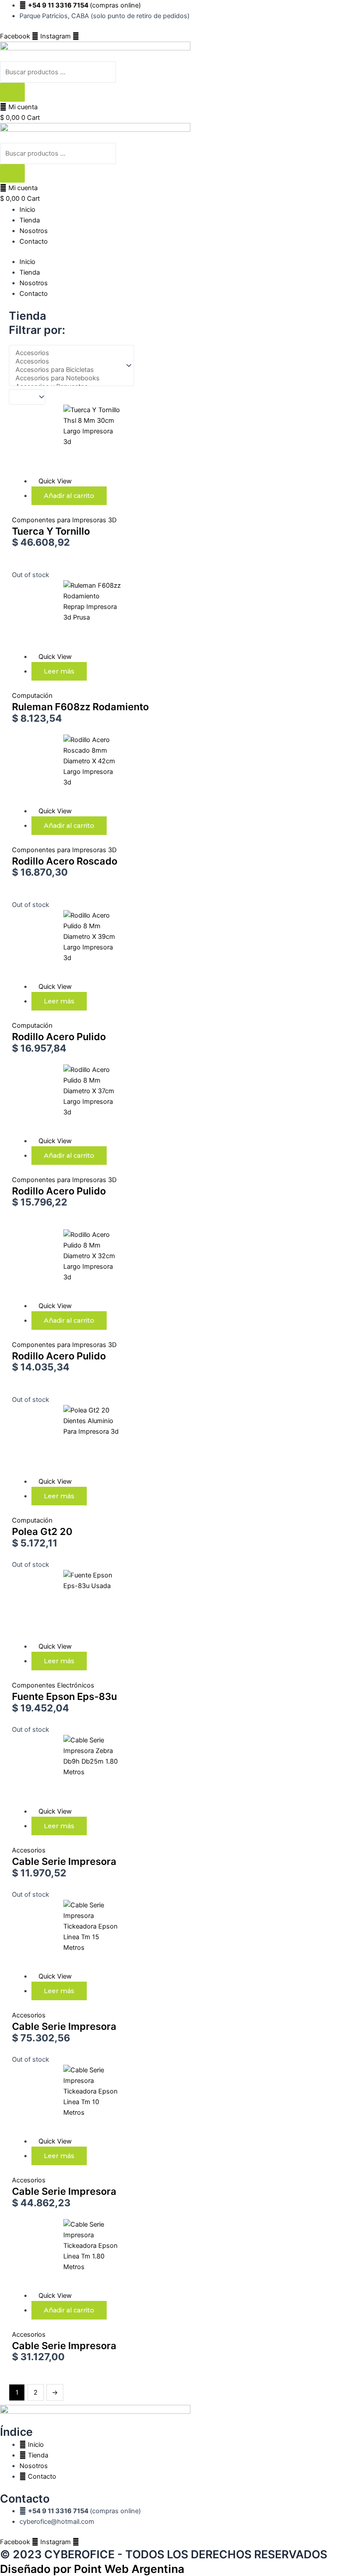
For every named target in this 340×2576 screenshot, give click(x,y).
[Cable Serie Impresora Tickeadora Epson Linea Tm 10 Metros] (66, 2100)
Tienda (30, 220)
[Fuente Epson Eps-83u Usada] (66, 1605)
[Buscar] (12, 92)
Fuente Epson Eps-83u (64, 1696)
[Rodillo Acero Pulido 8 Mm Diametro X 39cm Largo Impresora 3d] (66, 945)
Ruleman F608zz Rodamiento (80, 707)
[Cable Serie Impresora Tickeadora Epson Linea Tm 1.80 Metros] (66, 2254)
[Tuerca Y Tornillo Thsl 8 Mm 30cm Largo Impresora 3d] (66, 440)
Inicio (27, 210)
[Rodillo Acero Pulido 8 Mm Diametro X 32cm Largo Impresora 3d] (66, 1264)
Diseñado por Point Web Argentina (92, 2569)
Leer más (59, 671)
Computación (32, 696)
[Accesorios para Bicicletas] (68, 370)
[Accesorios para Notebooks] (68, 378)
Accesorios (29, 1850)
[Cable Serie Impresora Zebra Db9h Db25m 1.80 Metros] (66, 1770)
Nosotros (34, 231)
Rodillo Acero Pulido (59, 1037)
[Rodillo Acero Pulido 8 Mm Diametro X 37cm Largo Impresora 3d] (66, 1099)
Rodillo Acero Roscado (65, 861)
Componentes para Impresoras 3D (64, 520)
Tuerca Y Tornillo (51, 531)
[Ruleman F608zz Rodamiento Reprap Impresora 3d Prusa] (66, 615)
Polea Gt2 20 (42, 1531)
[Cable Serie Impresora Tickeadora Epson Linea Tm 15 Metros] (66, 1935)
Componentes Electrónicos (53, 1685)
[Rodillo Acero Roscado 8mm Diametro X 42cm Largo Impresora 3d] (66, 769)
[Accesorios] (68, 353)
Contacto (34, 241)
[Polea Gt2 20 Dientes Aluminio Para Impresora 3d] (66, 1440)
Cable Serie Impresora (64, 1861)
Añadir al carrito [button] (69, 496)
